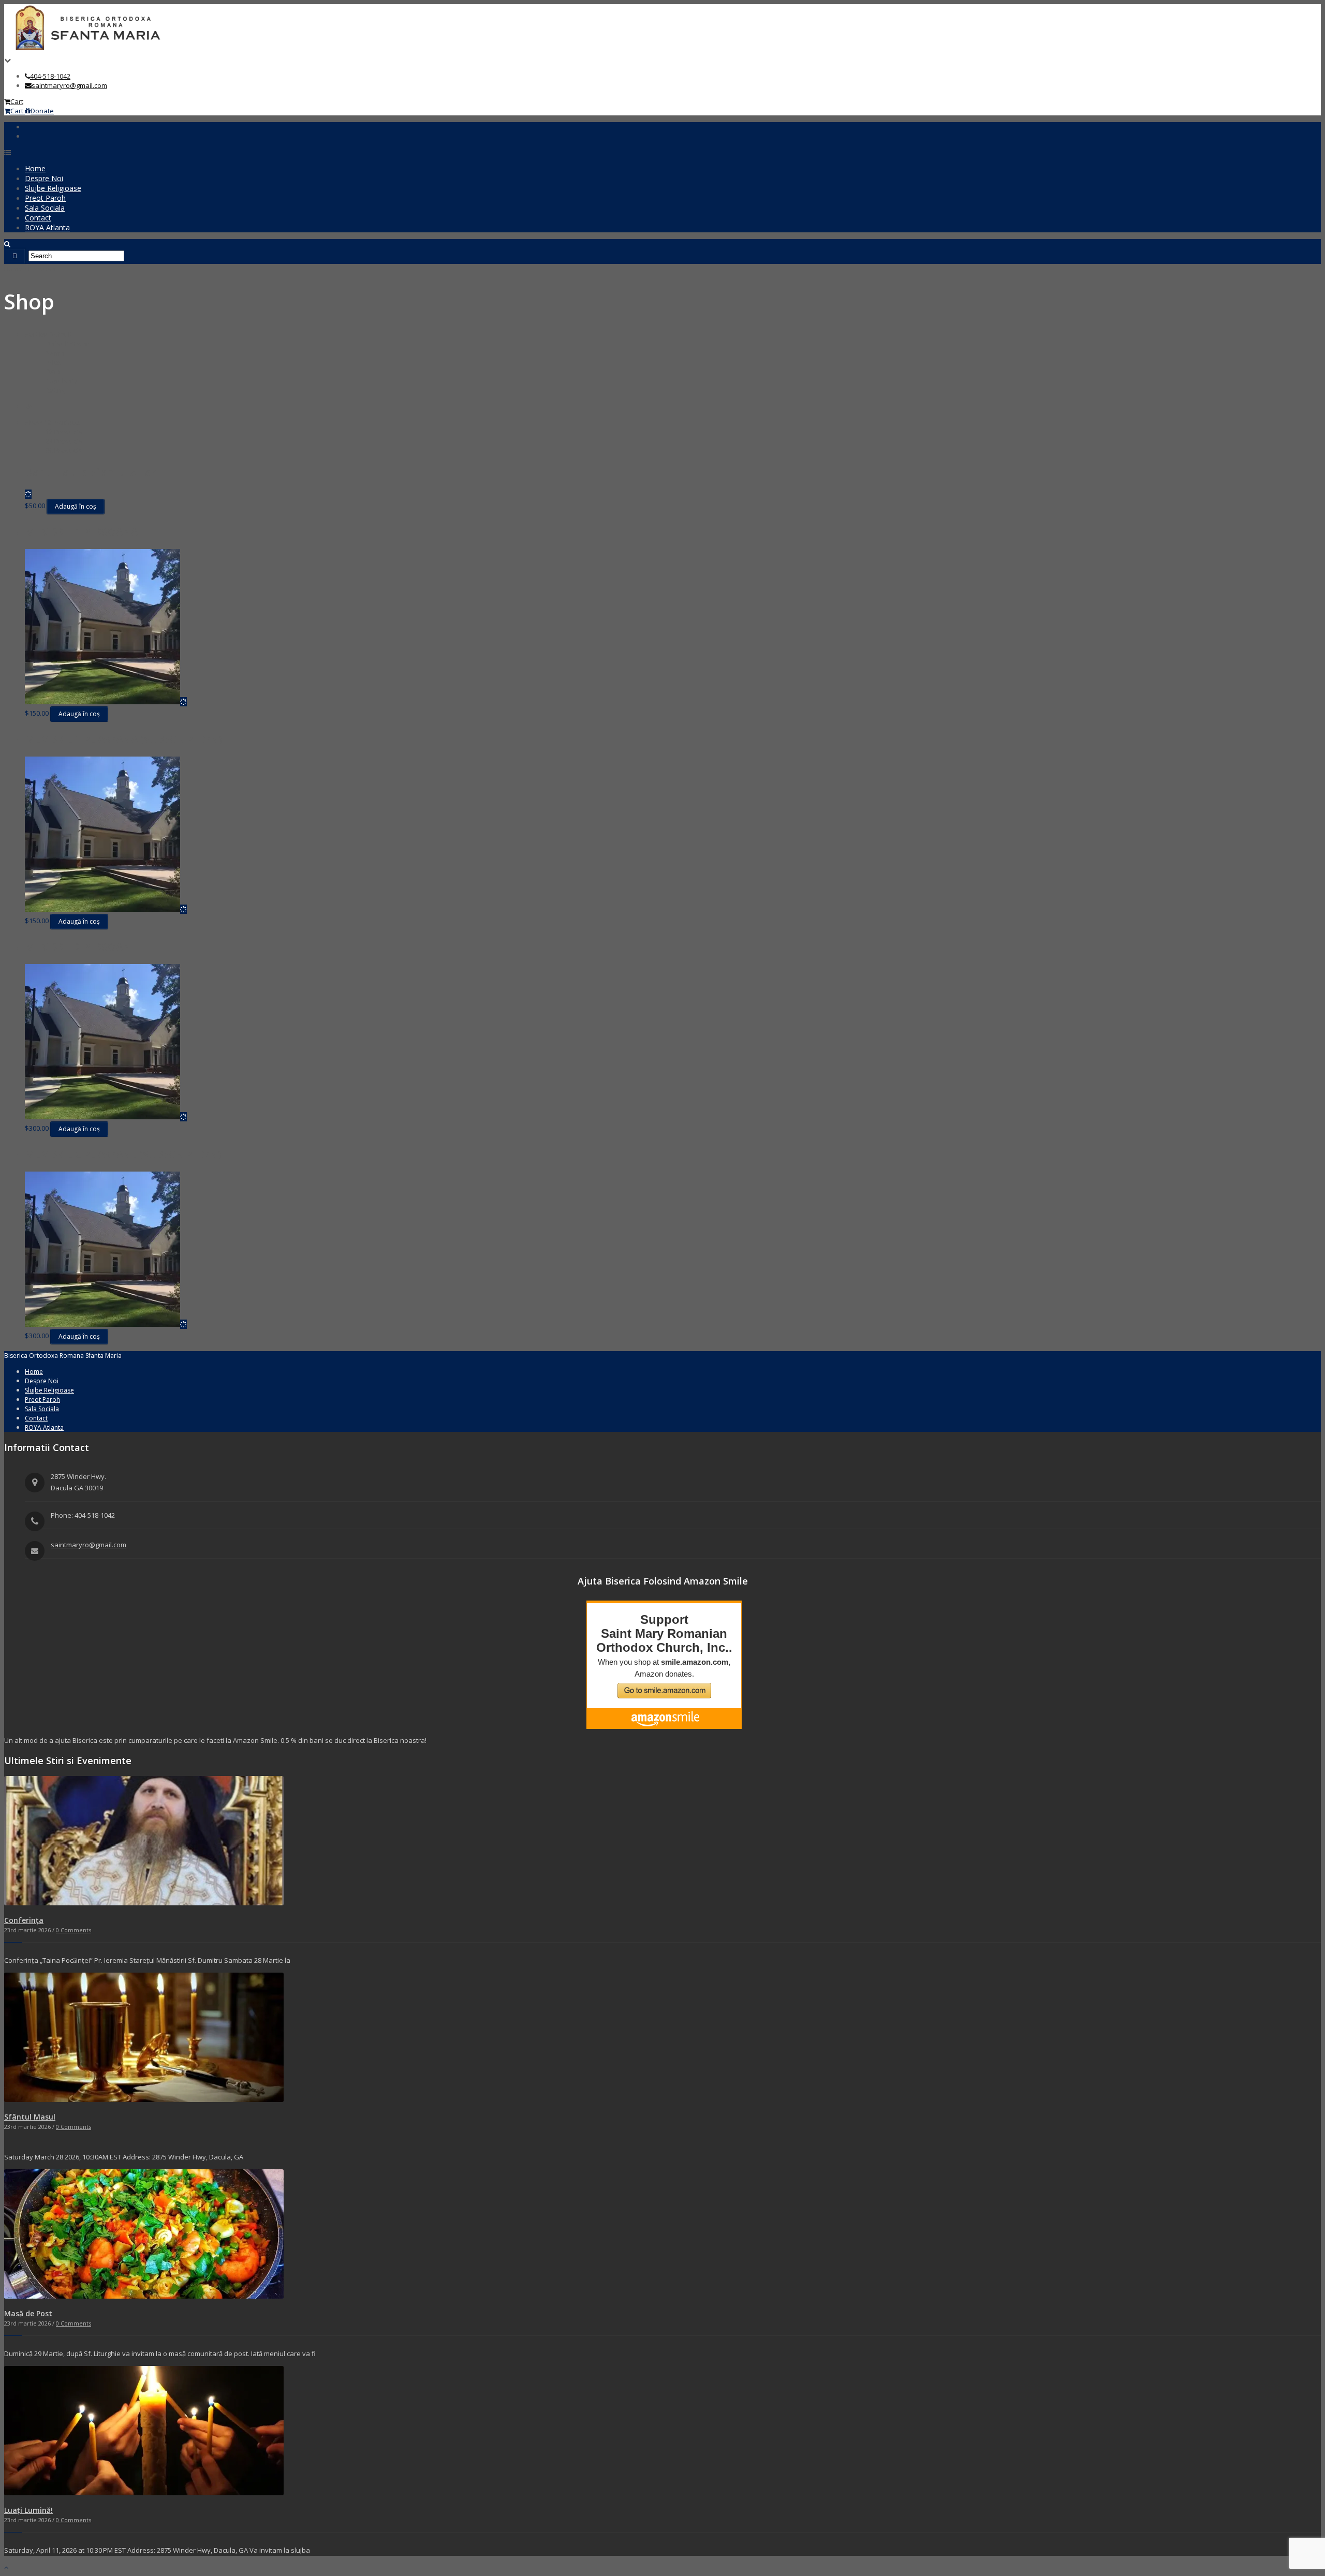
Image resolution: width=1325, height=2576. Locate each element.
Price (53, 362)
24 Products (64, 441)
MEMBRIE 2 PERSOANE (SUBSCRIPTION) (123, 1154)
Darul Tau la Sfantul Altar (90, 472)
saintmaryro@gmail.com (69, 85)
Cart (17, 101)
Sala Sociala (45, 208)
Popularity (62, 381)
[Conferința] (144, 1903)
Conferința (24, 1920)
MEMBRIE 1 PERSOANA (81, 532)
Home (35, 168)
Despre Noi (44, 178)
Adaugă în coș (76, 506)
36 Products (64, 450)
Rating (55, 390)
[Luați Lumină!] (144, 2493)
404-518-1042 (50, 76)
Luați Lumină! (28, 2510)
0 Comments (73, 1930)
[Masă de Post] (144, 2296)
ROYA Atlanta (47, 227)
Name (55, 353)
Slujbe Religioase (53, 188)
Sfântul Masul (30, 2117)
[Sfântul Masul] (144, 2099)
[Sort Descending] (28, 406)
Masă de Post (28, 2313)
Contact (38, 218)
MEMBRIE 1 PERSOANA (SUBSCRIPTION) (123, 739)
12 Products (64, 432)
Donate (42, 111)
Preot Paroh (45, 198)
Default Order (67, 344)
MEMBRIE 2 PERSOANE (81, 947)
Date (53, 372)
